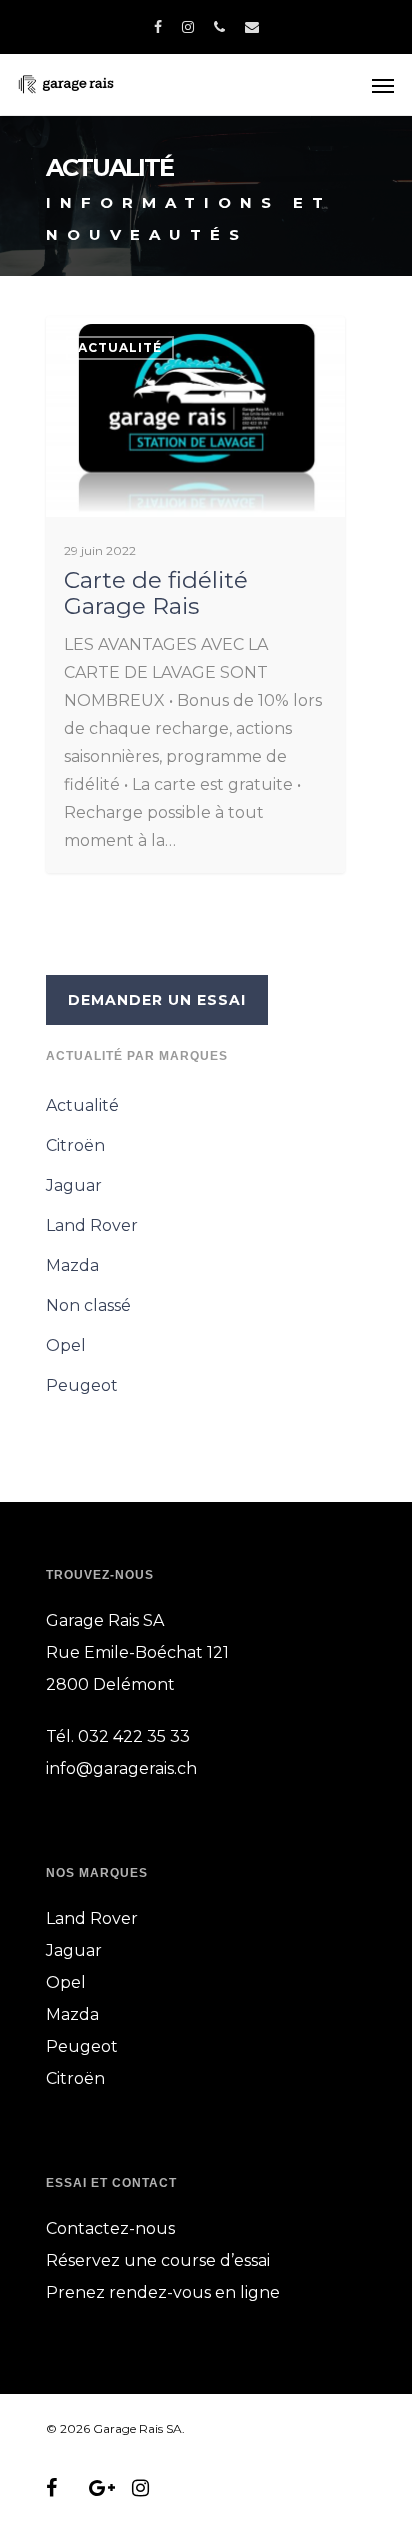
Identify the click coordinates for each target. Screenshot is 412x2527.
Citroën (75, 1145)
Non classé (88, 1305)
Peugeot (82, 1385)
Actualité (120, 347)
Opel (66, 1345)
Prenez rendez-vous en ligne (163, 2292)
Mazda (72, 1265)
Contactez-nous (110, 2228)
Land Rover (92, 1225)
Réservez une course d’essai (158, 2260)
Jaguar (74, 1185)
